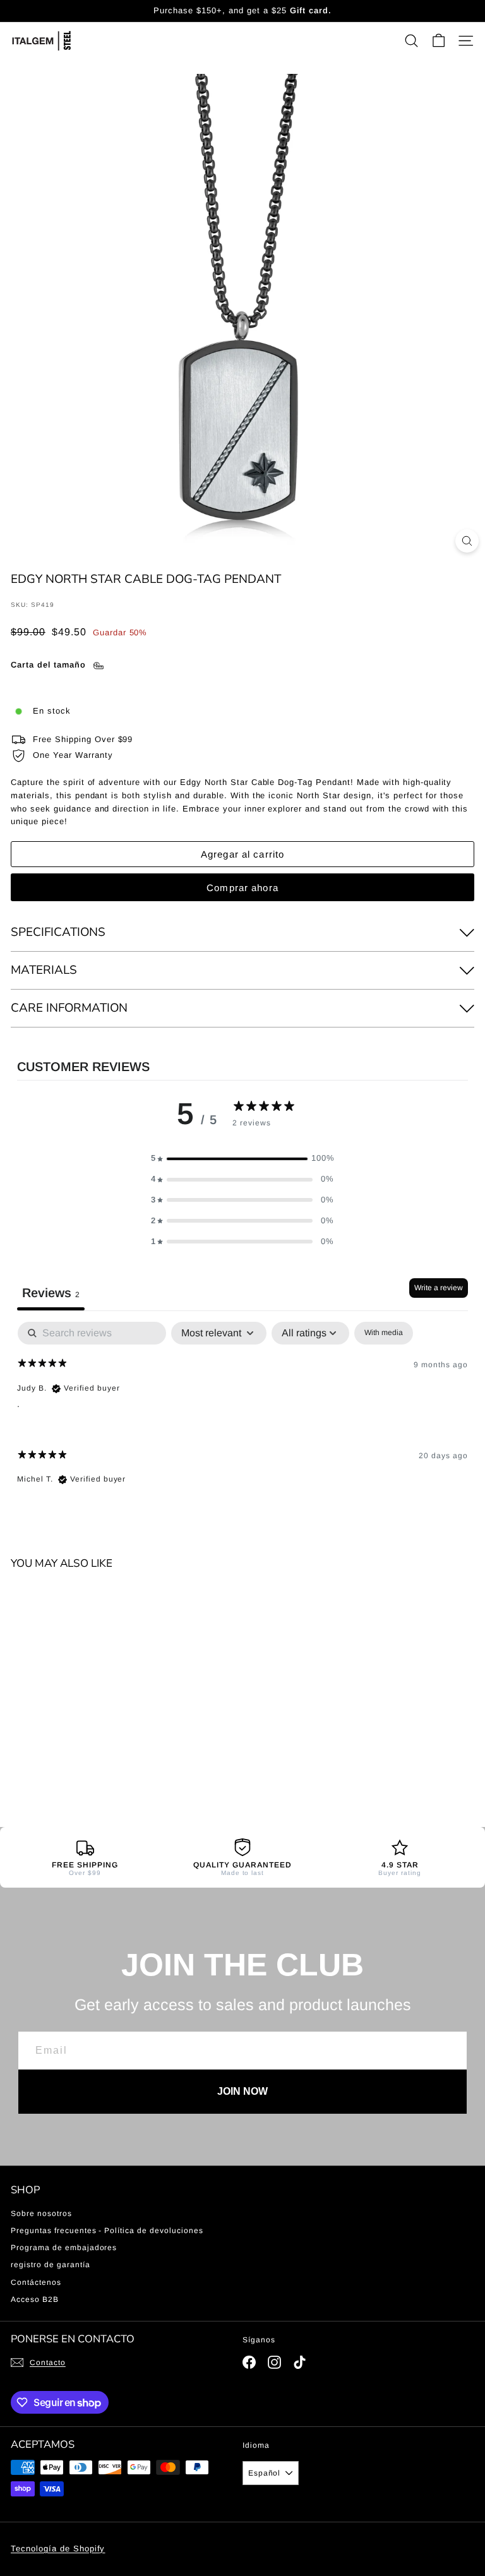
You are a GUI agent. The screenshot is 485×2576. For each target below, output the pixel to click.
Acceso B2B (35, 2299)
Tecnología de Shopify (58, 2549)
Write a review (439, 1288)
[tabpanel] (242, 1414)
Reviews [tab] (51, 1293)
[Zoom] (467, 541)
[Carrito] (439, 41)
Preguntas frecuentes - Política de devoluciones (107, 2231)
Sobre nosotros (41, 2214)
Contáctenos (36, 2282)
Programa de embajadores (64, 2248)
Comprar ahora (242, 888)
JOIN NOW (242, 2091)
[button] (242, 1159)
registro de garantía (51, 2265)
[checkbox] (384, 1333)
